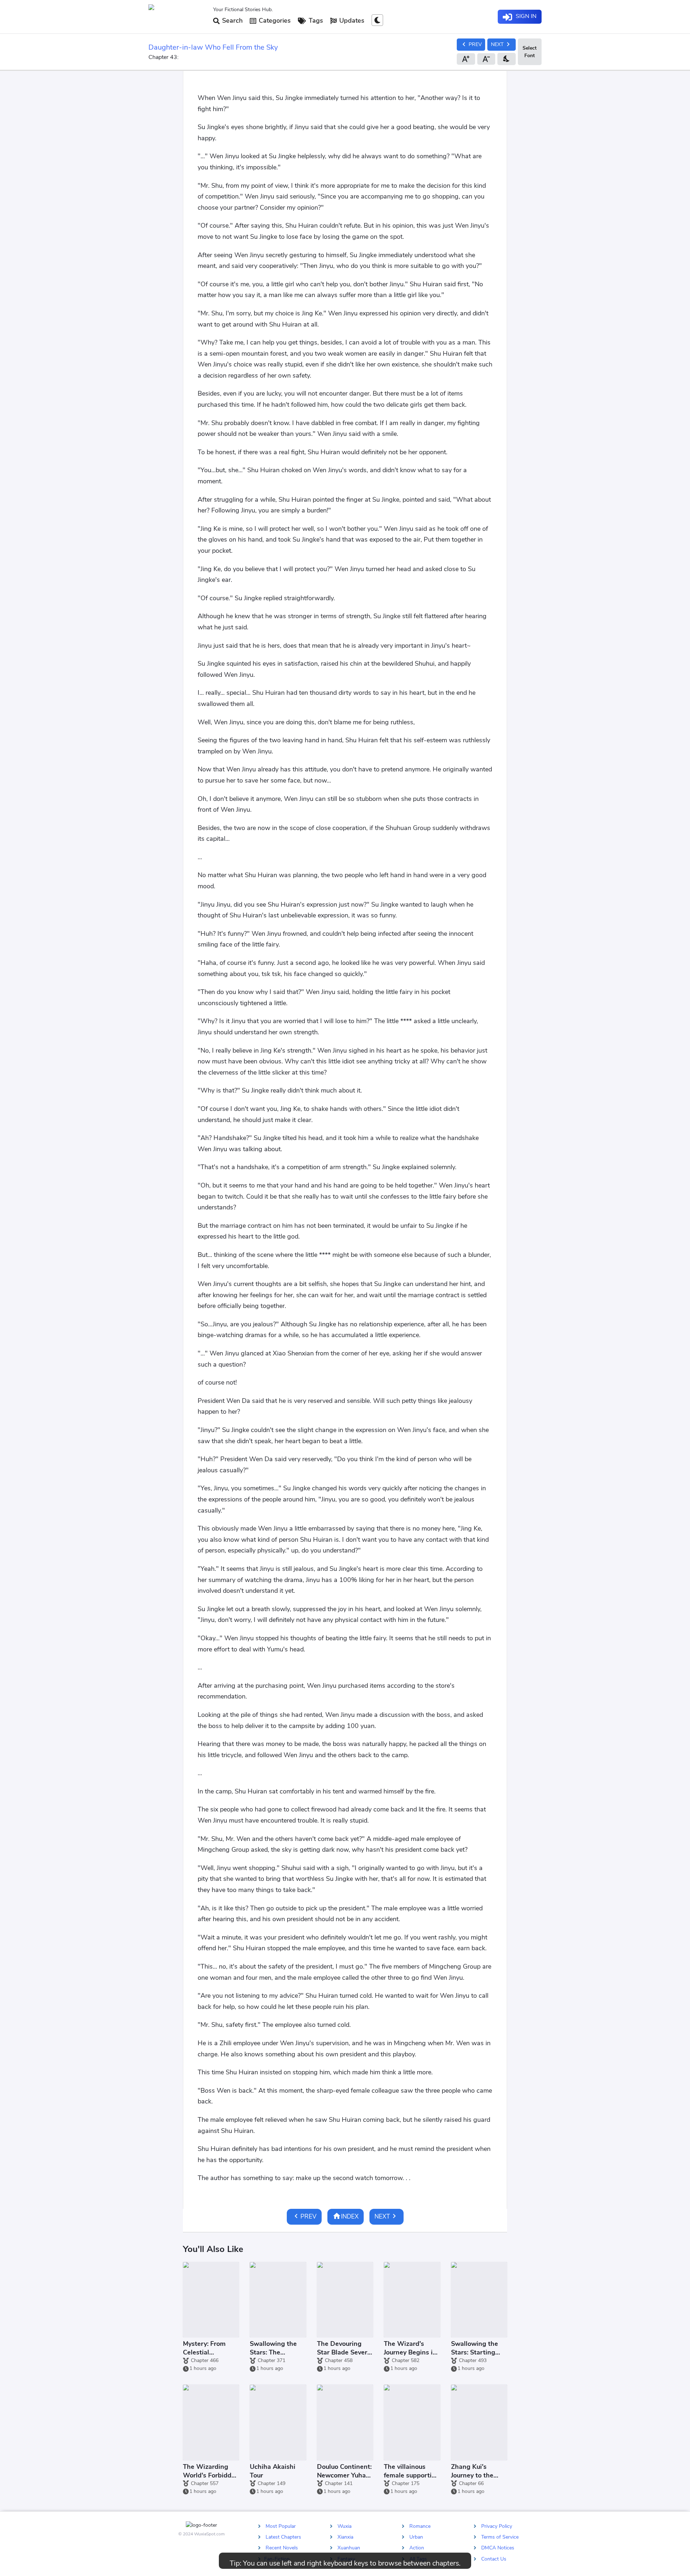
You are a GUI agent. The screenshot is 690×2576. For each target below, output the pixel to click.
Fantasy (346, 2559)
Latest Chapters (283, 2537)
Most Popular (281, 2526)
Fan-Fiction (277, 2559)
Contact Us (494, 2559)
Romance (420, 2526)
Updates (351, 20)
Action (417, 2548)
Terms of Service (500, 2537)
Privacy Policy (497, 2526)
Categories (274, 20)
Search (231, 20)
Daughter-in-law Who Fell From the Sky (213, 47)
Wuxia (344, 2526)
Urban (416, 2537)
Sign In (525, 16)
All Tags (418, 2559)
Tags (315, 20)
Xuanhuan (349, 2548)
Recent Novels (282, 2548)
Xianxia (345, 2537)
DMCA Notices (498, 2548)
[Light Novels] (178, 17)
